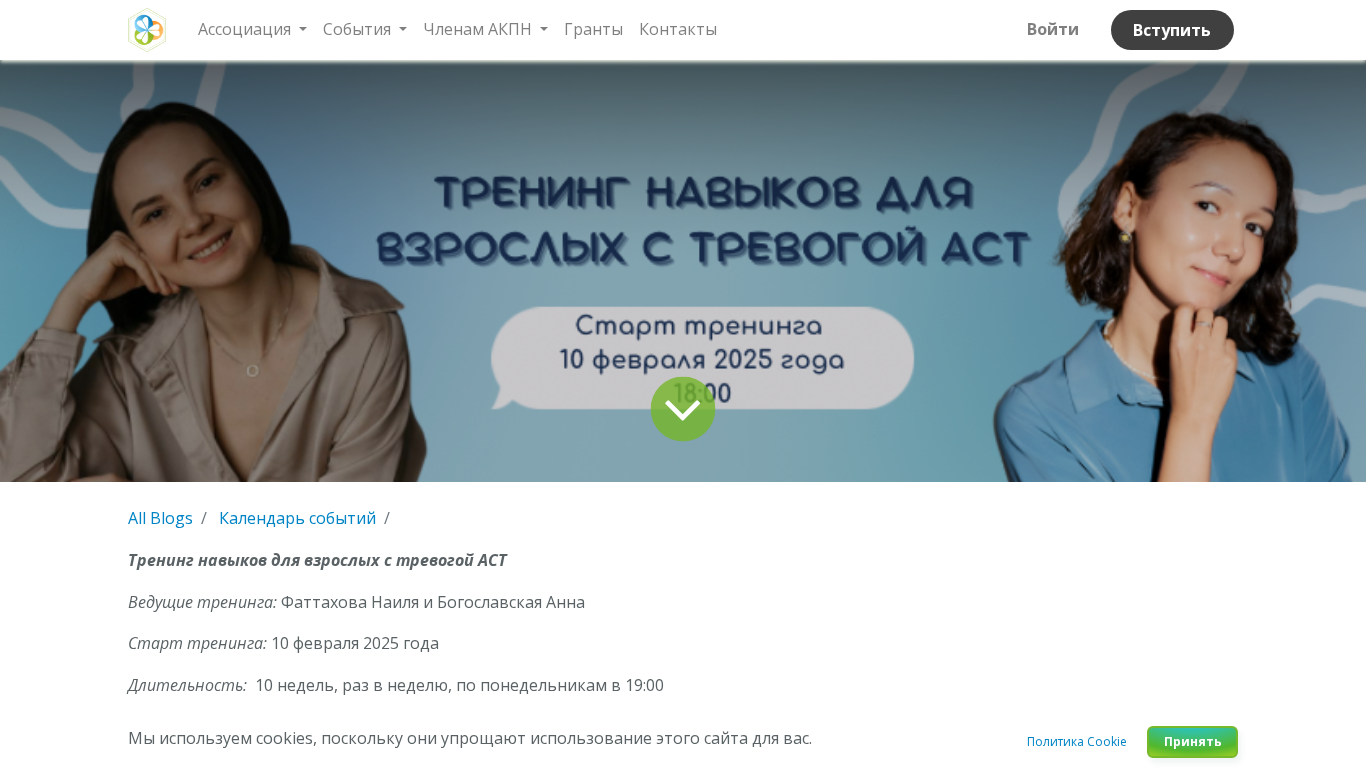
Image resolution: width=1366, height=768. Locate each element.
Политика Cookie (1077, 741)
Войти (1053, 29)
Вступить (1172, 30)
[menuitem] (593, 30)
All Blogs (160, 518)
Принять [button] (1193, 741)
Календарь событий (297, 518)
